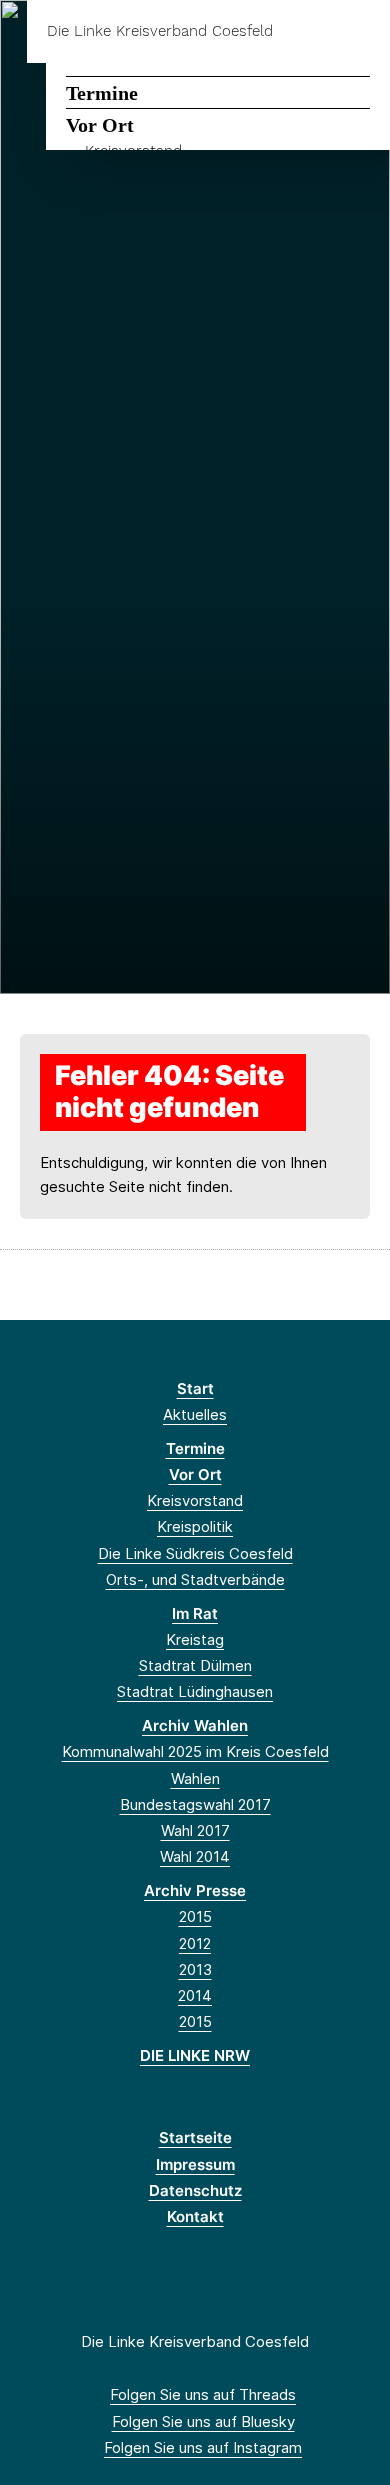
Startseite (195, 2137)
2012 (195, 1943)
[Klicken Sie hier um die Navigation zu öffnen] (359, 31)
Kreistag (195, 1639)
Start (195, 1388)
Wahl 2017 (195, 1830)
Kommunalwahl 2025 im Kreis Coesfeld (195, 1751)
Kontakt (195, 2216)
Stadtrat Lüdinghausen (195, 1691)
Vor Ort (100, 125)
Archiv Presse (195, 1890)
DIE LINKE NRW (195, 2055)
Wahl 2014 (195, 1856)
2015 (195, 1916)
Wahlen (195, 1778)
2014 (195, 1995)
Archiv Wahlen (195, 1725)
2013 (195, 1969)
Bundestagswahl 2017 (195, 1804)
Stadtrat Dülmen (195, 1665)
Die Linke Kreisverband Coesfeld (160, 31)
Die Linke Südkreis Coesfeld (195, 1553)
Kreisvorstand (195, 1500)
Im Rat (195, 1613)
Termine (102, 93)
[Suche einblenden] (304, 31)
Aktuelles (195, 1414)
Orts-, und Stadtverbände (195, 1579)
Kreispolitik (195, 1526)
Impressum (195, 2164)
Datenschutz (195, 2190)
